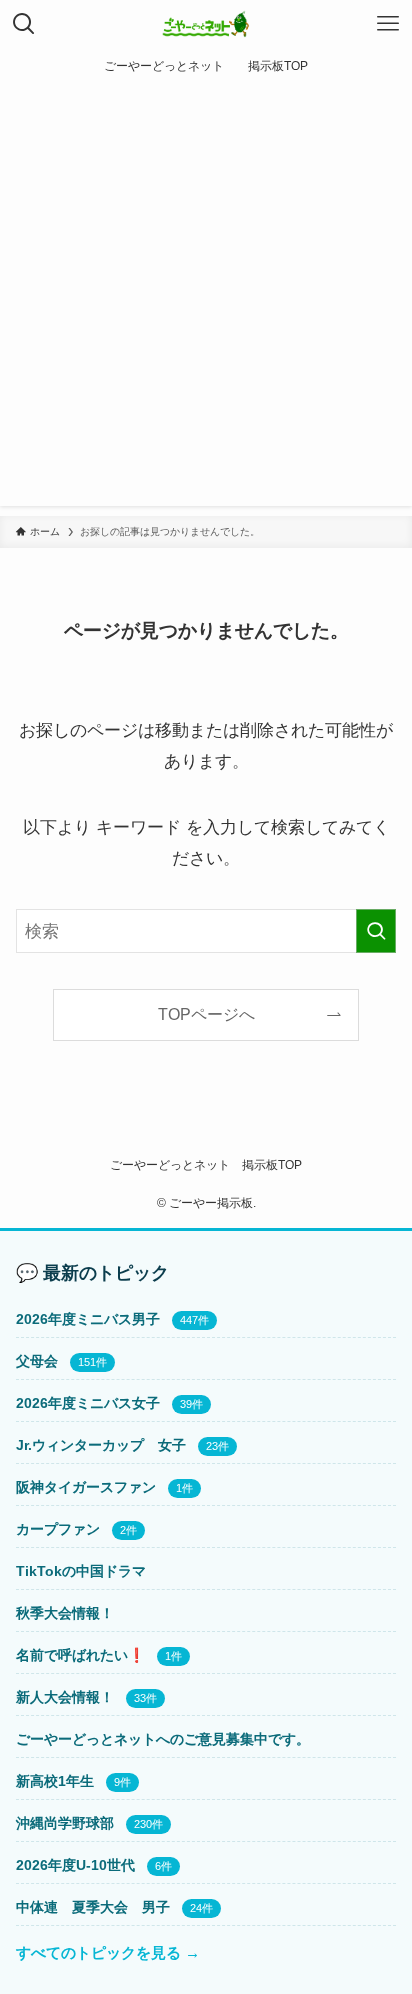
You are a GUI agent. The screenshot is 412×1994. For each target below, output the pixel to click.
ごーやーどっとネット (170, 1165)
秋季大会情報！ (65, 1613)
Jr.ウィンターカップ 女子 (101, 1445)
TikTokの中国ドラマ (81, 1571)
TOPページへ (206, 1014)
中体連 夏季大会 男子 (93, 1907)
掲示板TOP (272, 1165)
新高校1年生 (55, 1781)
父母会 (37, 1361)
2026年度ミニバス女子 (88, 1403)
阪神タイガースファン (86, 1487)
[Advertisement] (206, 300)
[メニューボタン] (388, 24)
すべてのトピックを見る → (108, 1953)
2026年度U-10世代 (75, 1865)
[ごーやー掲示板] (206, 24)
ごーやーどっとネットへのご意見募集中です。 (163, 1739)
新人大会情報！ (65, 1697)
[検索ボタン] (24, 24)
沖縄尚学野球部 (65, 1823)
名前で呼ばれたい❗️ (80, 1655)
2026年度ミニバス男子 (88, 1319)
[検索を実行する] (376, 931)
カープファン (58, 1529)
